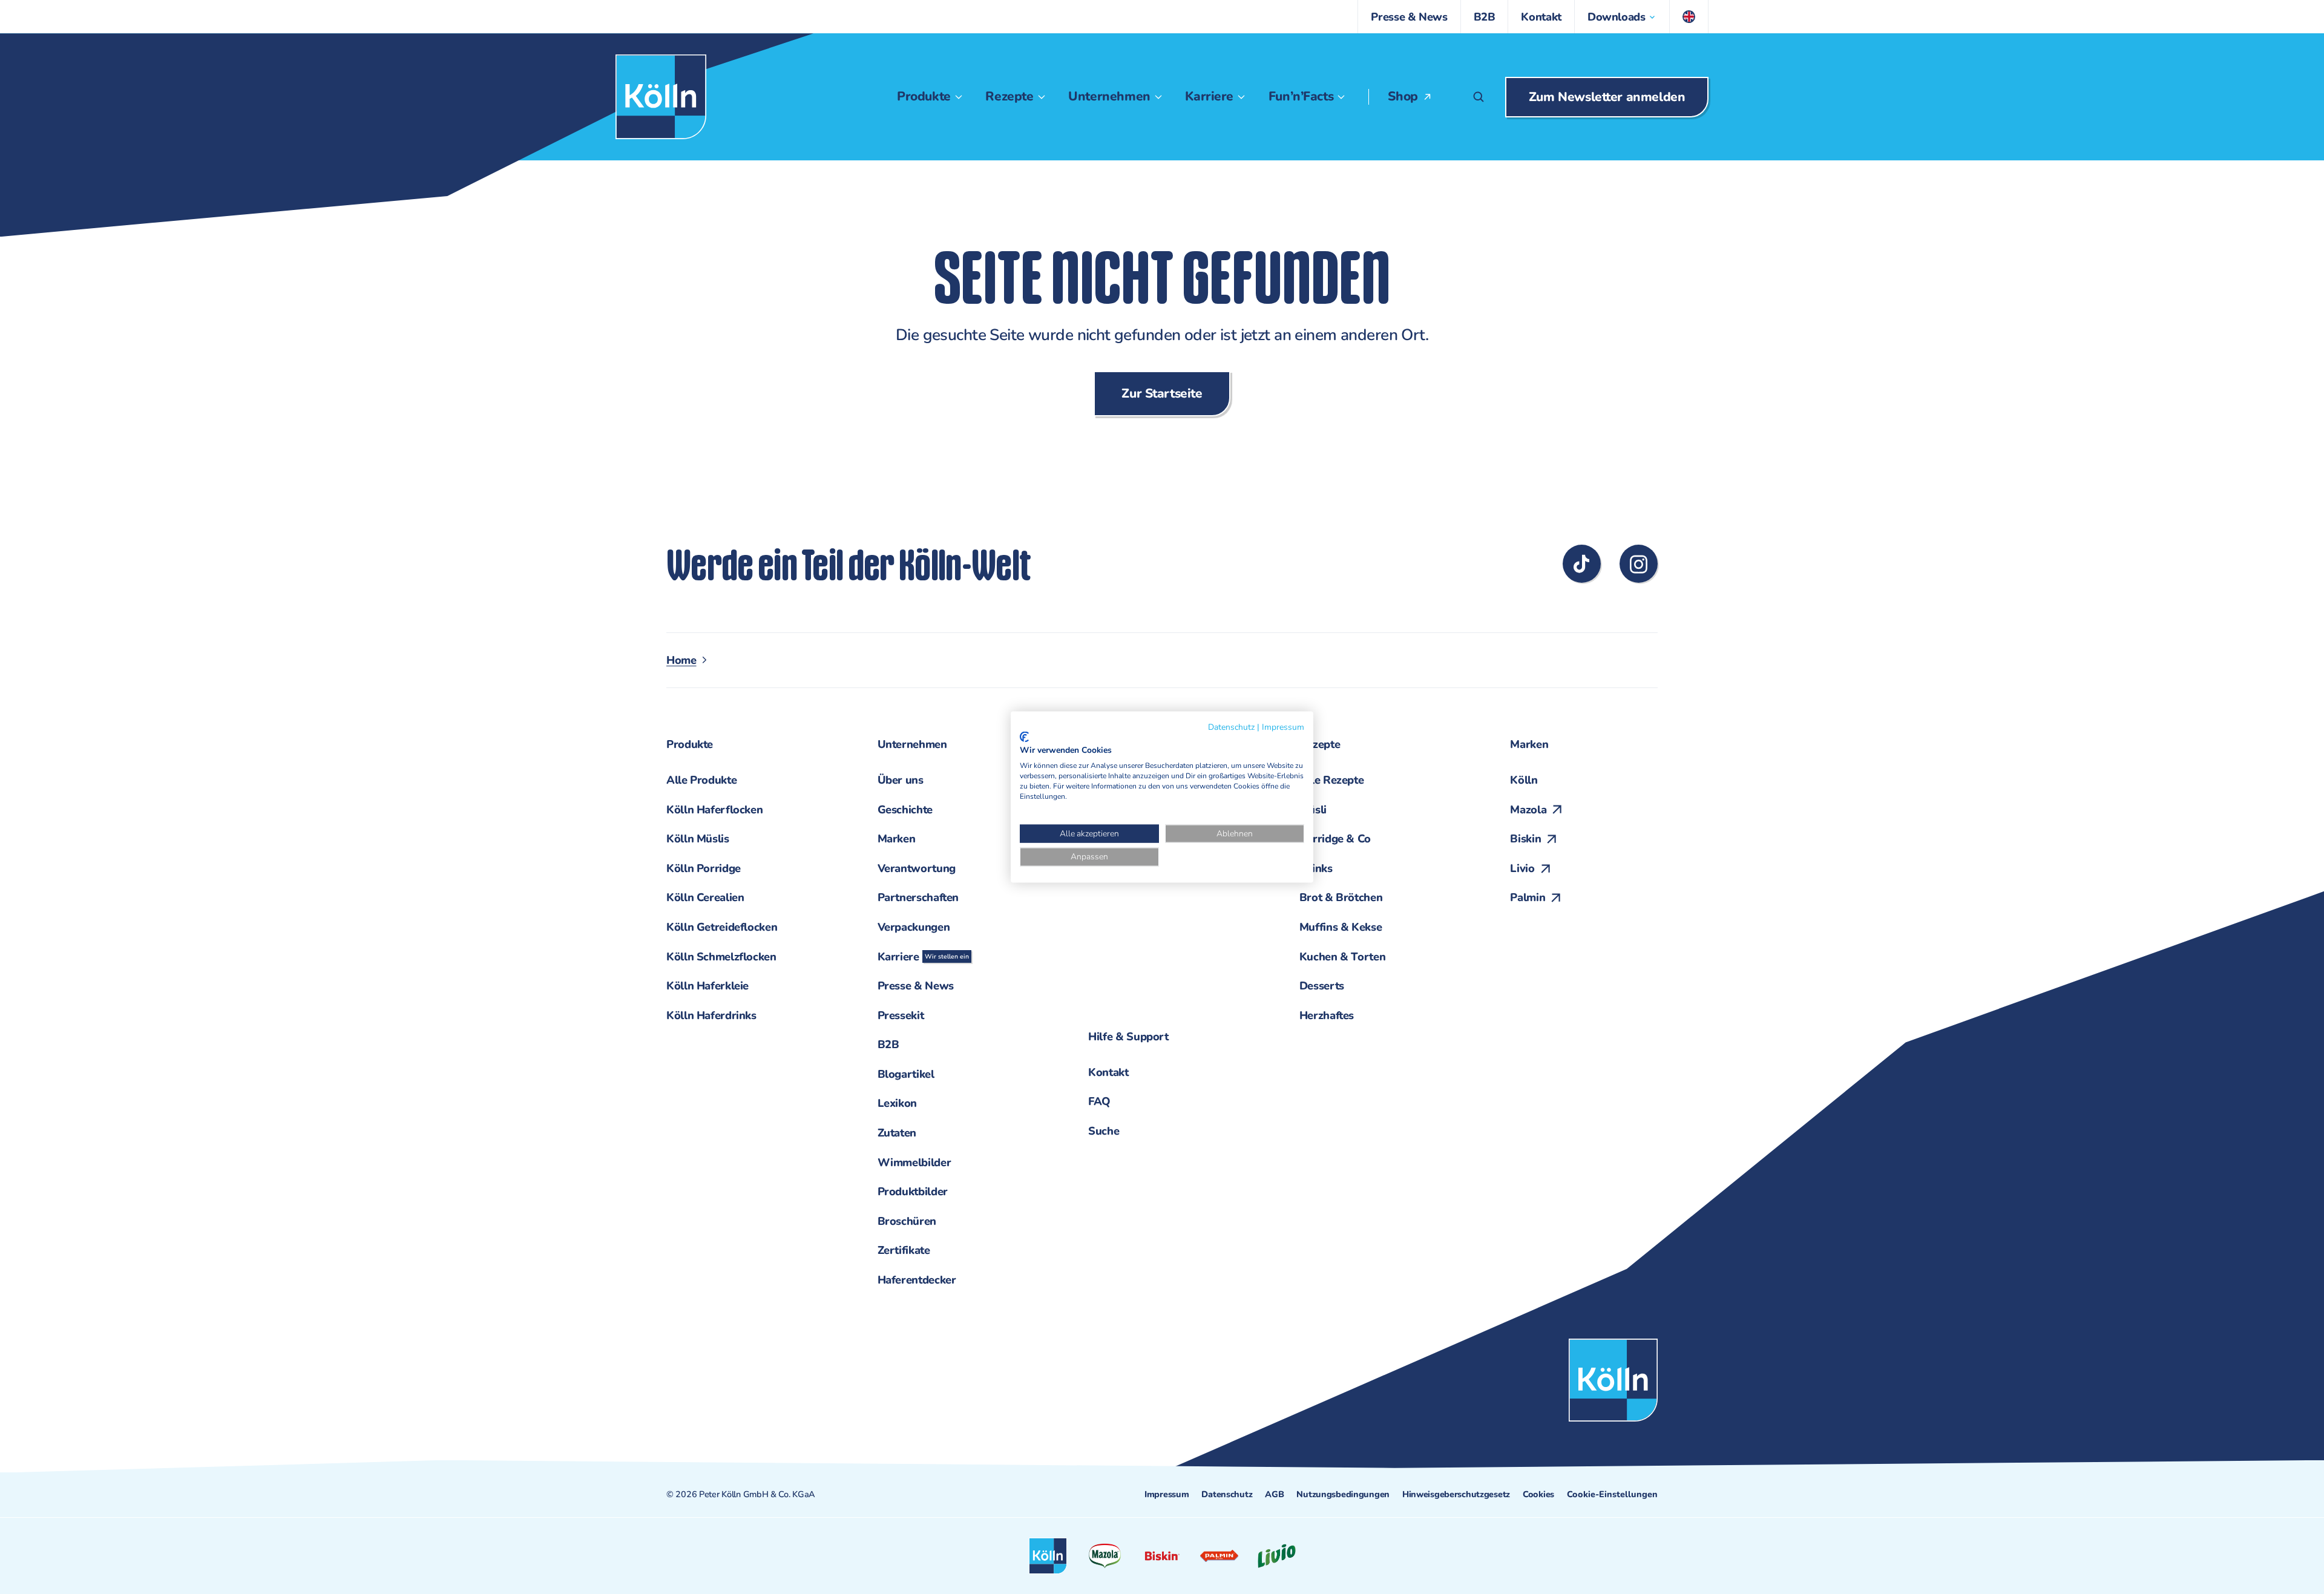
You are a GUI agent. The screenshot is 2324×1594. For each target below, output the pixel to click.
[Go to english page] (1689, 17)
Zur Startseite (1162, 393)
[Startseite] (661, 97)
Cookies (1538, 1494)
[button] (1622, 17)
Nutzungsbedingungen (1343, 1494)
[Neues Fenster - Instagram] (1639, 564)
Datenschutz (1227, 1494)
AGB (1274, 1494)
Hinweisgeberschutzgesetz (1456, 1494)
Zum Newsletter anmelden (1607, 97)
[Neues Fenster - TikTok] (1582, 564)
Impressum (1167, 1494)
